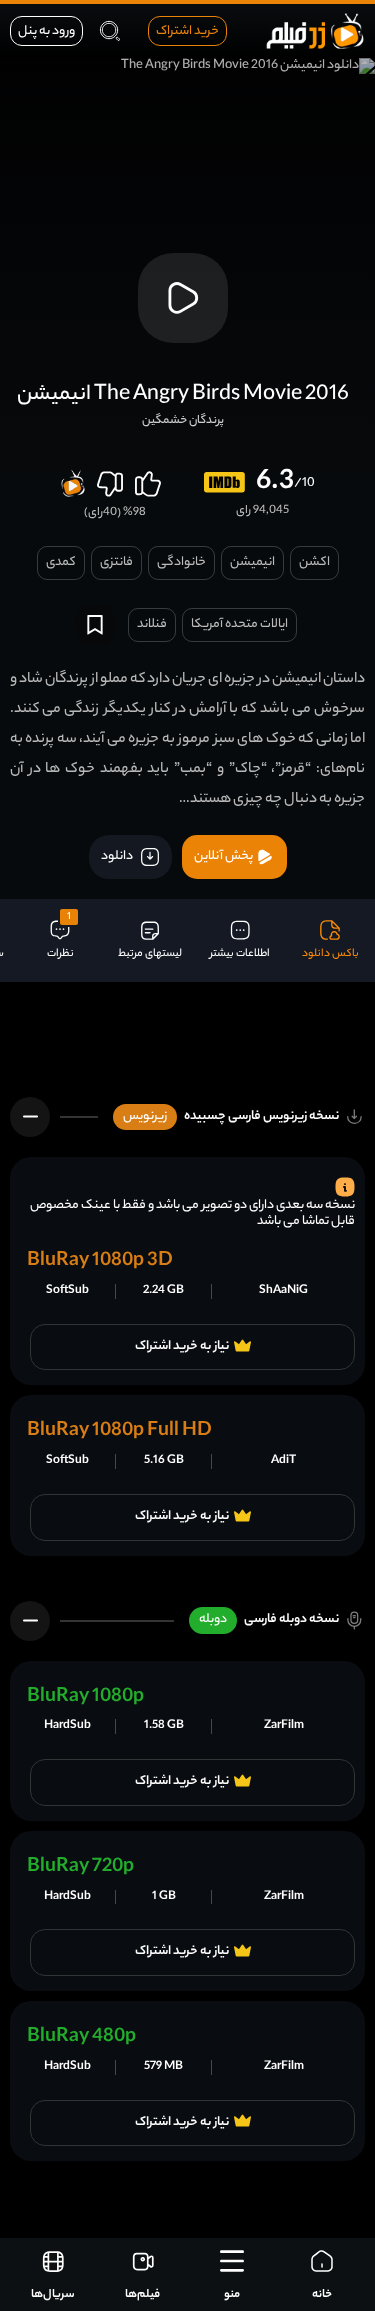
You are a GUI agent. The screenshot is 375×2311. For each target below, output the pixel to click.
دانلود (118, 856)
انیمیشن (252, 562)
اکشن (314, 562)
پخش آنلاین (224, 856)
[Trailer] (183, 298)
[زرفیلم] (315, 30)
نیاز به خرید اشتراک (182, 1347)
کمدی (61, 562)
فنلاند (152, 624)
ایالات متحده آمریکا (239, 624)
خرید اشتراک (187, 31)
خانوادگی (181, 562)
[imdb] (224, 482)
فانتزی (116, 562)
